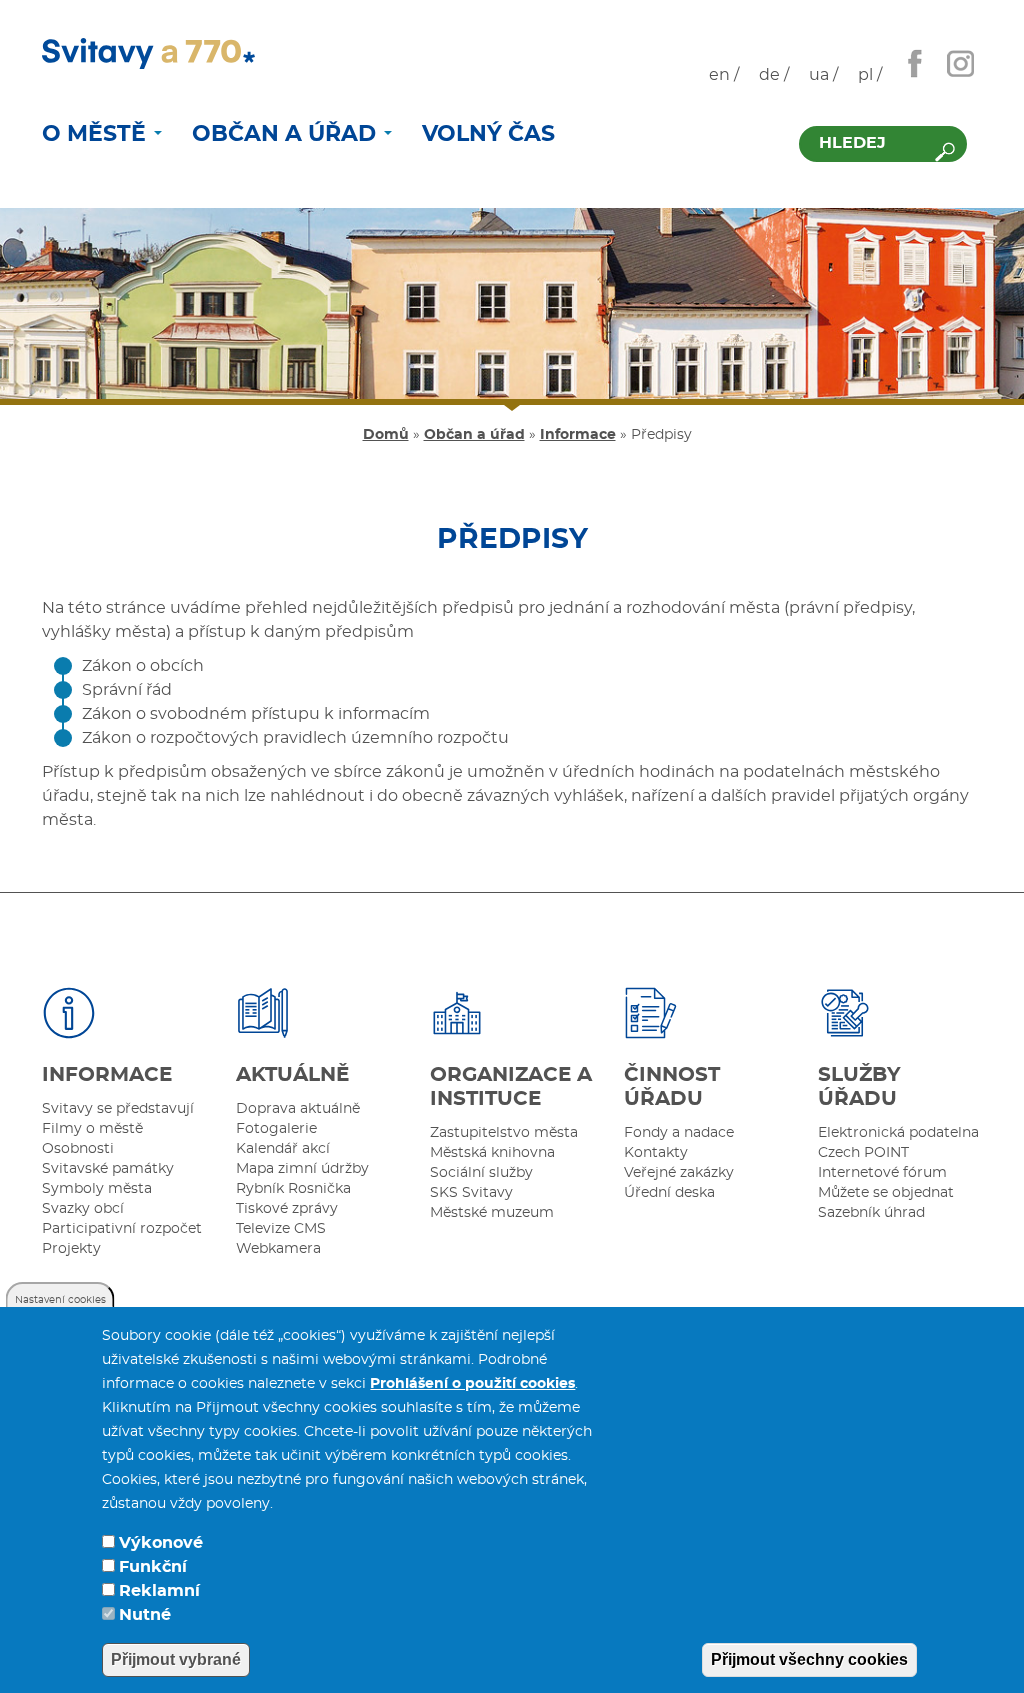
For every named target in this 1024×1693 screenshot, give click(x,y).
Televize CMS (281, 1229)
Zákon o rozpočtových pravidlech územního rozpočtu (295, 738)
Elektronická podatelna (898, 1133)
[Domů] (148, 53)
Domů (386, 435)
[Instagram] (960, 63)
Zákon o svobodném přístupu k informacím (256, 714)
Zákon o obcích (143, 666)
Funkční (153, 1567)
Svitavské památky (108, 1169)
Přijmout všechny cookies (809, 1659)
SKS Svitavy (471, 1193)
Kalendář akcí (283, 1149)
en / (724, 75)
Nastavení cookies (60, 1300)
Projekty (71, 1249)
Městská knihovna (492, 1153)
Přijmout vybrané (176, 1659)
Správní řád (127, 690)
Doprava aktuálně (298, 1109)
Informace (578, 435)
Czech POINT (863, 1153)
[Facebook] (914, 63)
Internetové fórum (882, 1173)
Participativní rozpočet (122, 1229)
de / (774, 75)
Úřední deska (669, 1193)
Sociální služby (481, 1173)
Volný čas (488, 134)
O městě (97, 134)
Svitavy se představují (118, 1109)
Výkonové (161, 1543)
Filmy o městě (92, 1129)
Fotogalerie (276, 1129)
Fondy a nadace (679, 1133)
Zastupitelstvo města (504, 1133)
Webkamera (278, 1249)
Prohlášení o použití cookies (472, 1384)
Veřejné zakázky (679, 1173)
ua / (823, 75)
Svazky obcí (83, 1209)
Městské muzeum (492, 1213)
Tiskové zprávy (287, 1209)
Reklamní (159, 1591)
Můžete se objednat (886, 1193)
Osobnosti (78, 1149)
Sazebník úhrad (871, 1213)
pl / (870, 75)
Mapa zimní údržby (302, 1169)
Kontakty (656, 1153)
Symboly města (97, 1189)
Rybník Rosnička (293, 1189)
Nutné (145, 1615)
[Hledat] (945, 152)
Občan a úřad (287, 134)
